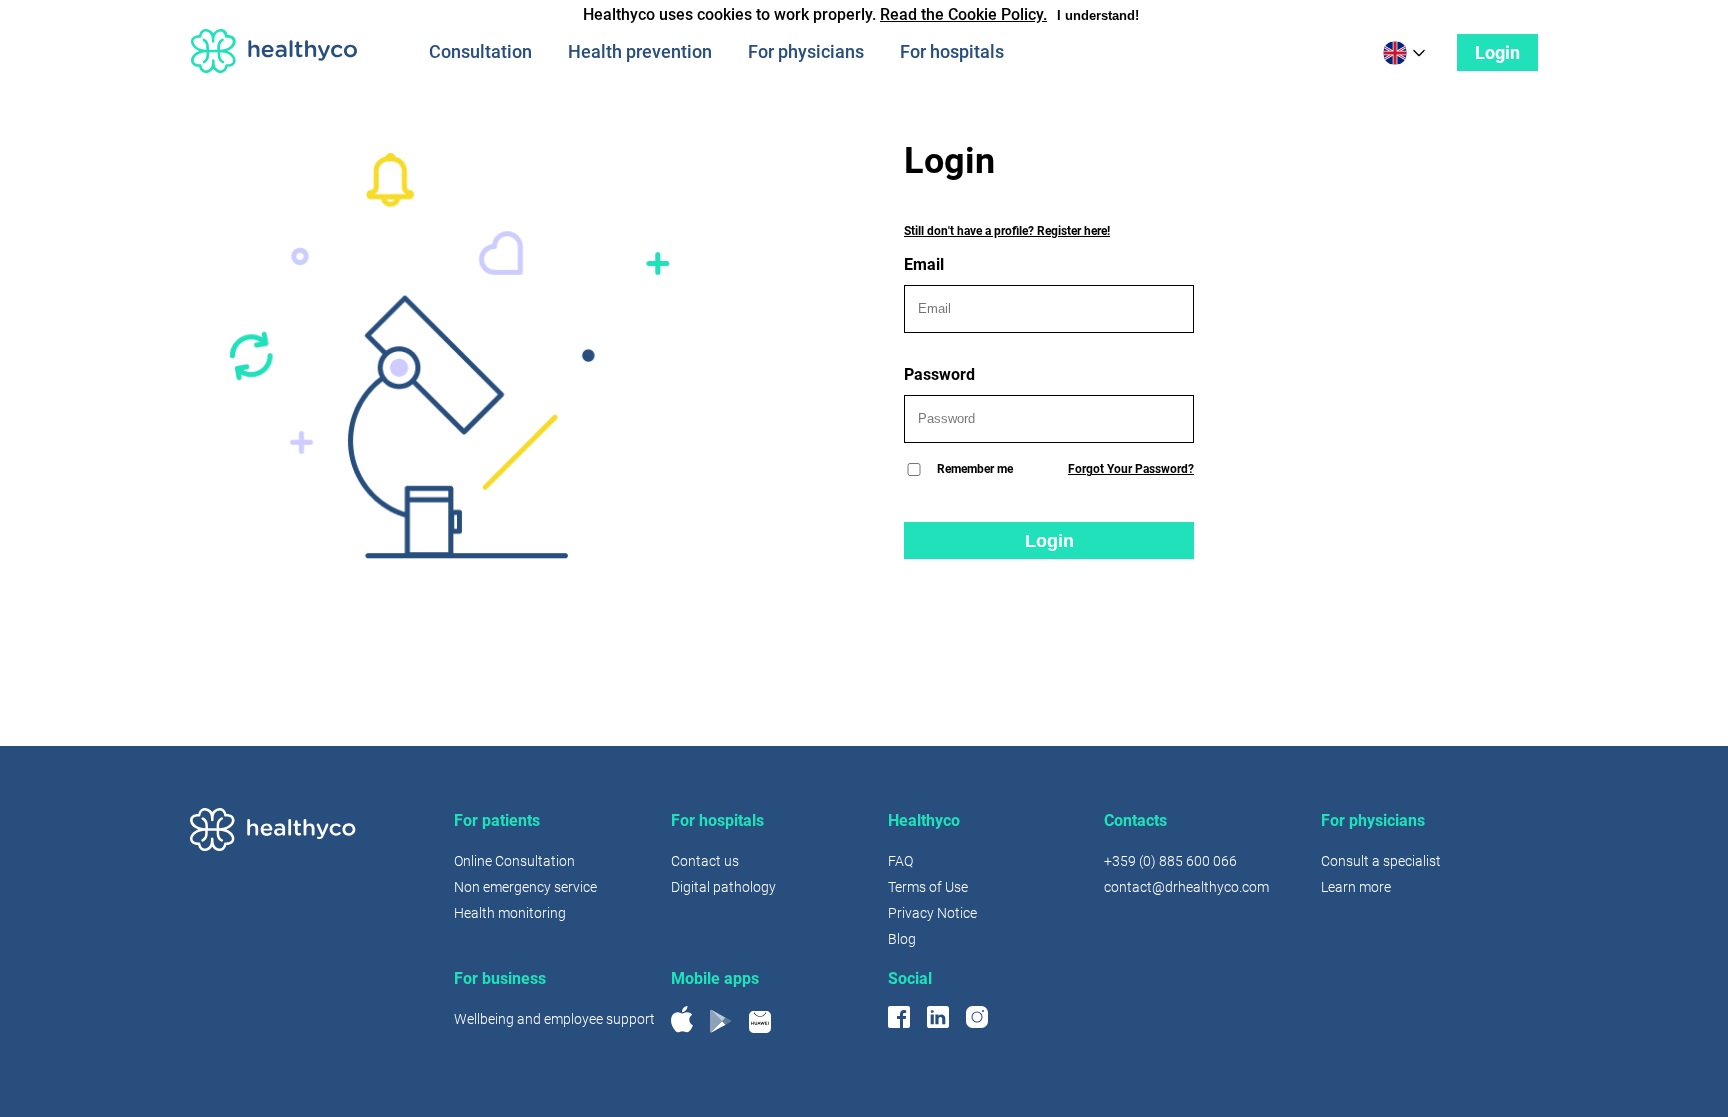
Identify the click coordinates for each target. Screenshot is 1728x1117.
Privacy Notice (932, 913)
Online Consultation (514, 861)
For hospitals (952, 51)
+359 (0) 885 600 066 (1170, 861)
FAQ (900, 861)
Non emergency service (525, 887)
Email (924, 264)
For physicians (806, 51)
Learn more (1356, 887)
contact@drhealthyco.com (1186, 887)
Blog (902, 939)
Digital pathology (723, 887)
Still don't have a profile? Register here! (1007, 231)
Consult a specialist (1381, 861)
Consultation (480, 51)
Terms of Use (928, 887)
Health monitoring (510, 913)
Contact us (705, 861)
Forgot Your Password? (1131, 469)
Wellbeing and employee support (554, 1019)
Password (939, 374)
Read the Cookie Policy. (963, 14)
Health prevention (640, 51)
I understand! (1098, 15)
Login (1497, 52)
